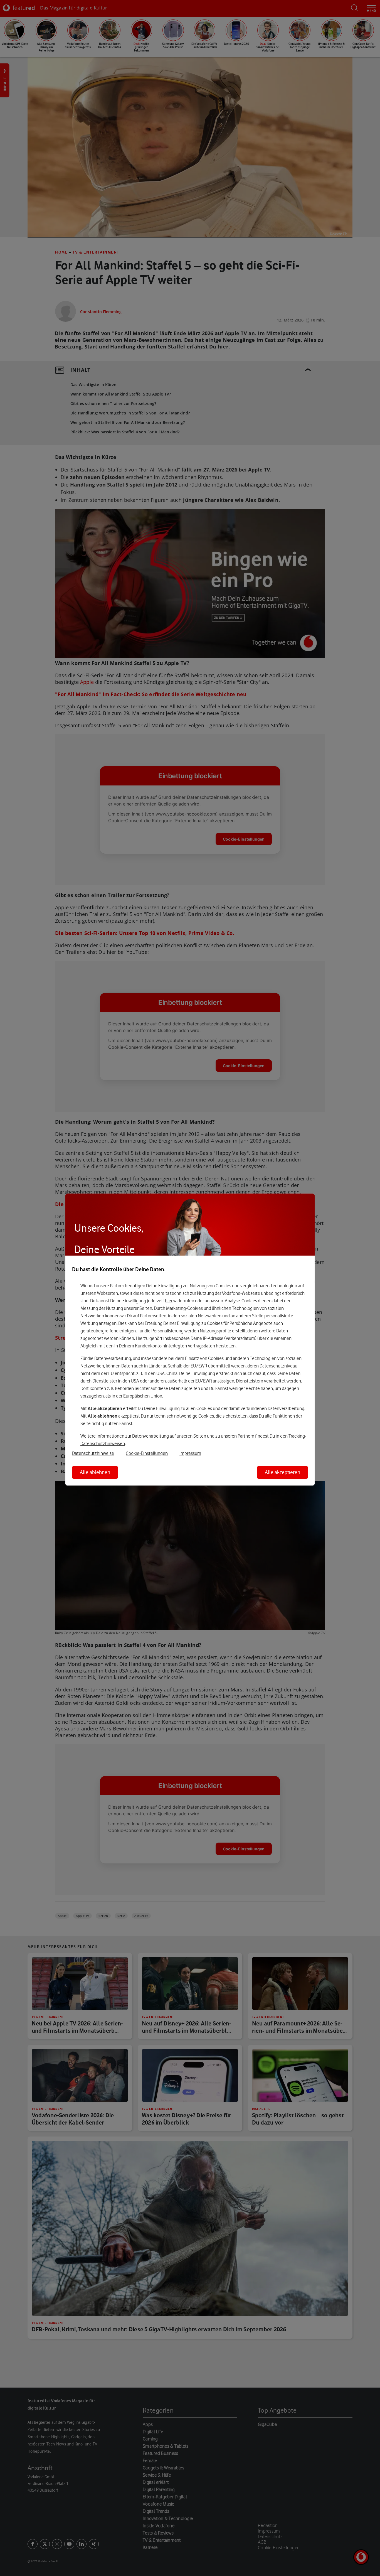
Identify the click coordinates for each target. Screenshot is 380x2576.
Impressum (190, 1453)
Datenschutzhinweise (93, 1453)
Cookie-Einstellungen (147, 1453)
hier (169, 1301)
